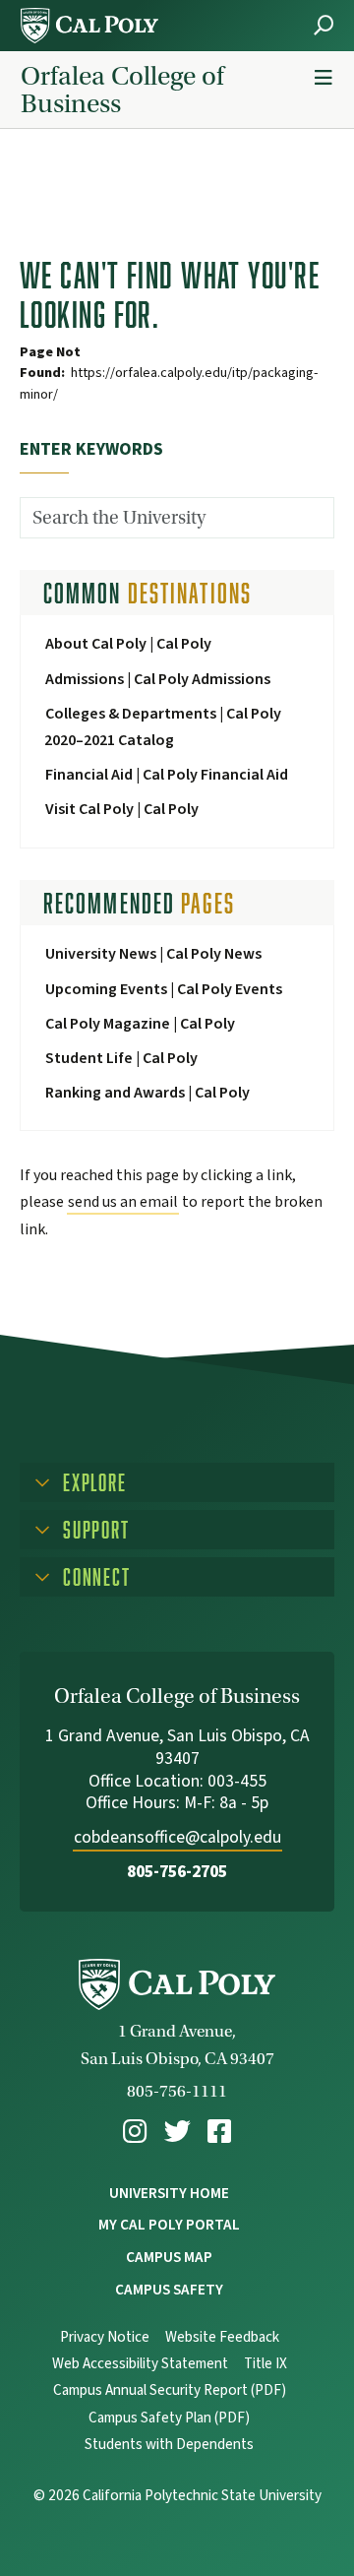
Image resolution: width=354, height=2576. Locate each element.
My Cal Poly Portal (169, 2225)
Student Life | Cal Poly (121, 1058)
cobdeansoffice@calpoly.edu (177, 1837)
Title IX (265, 2364)
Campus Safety (169, 2290)
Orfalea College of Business (122, 90)
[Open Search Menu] (324, 25)
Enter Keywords (91, 449)
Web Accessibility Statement (140, 2364)
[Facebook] (219, 2132)
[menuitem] (135, 2132)
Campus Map (169, 2257)
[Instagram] (135, 2132)
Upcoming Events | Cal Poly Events (164, 989)
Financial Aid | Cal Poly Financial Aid (167, 775)
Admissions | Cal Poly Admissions (158, 679)
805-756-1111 (177, 2091)
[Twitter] (177, 2132)
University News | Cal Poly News (153, 954)
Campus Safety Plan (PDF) (169, 2418)
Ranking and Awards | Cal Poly (147, 1093)
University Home (169, 2193)
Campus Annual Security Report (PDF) (170, 2390)
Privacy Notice (105, 2337)
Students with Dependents (169, 2445)
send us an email (123, 1202)
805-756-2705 (177, 1872)
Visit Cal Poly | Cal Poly (122, 809)
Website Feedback (222, 2337)
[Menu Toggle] (324, 78)
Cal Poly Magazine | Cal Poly (140, 1024)
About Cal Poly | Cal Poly (128, 644)
